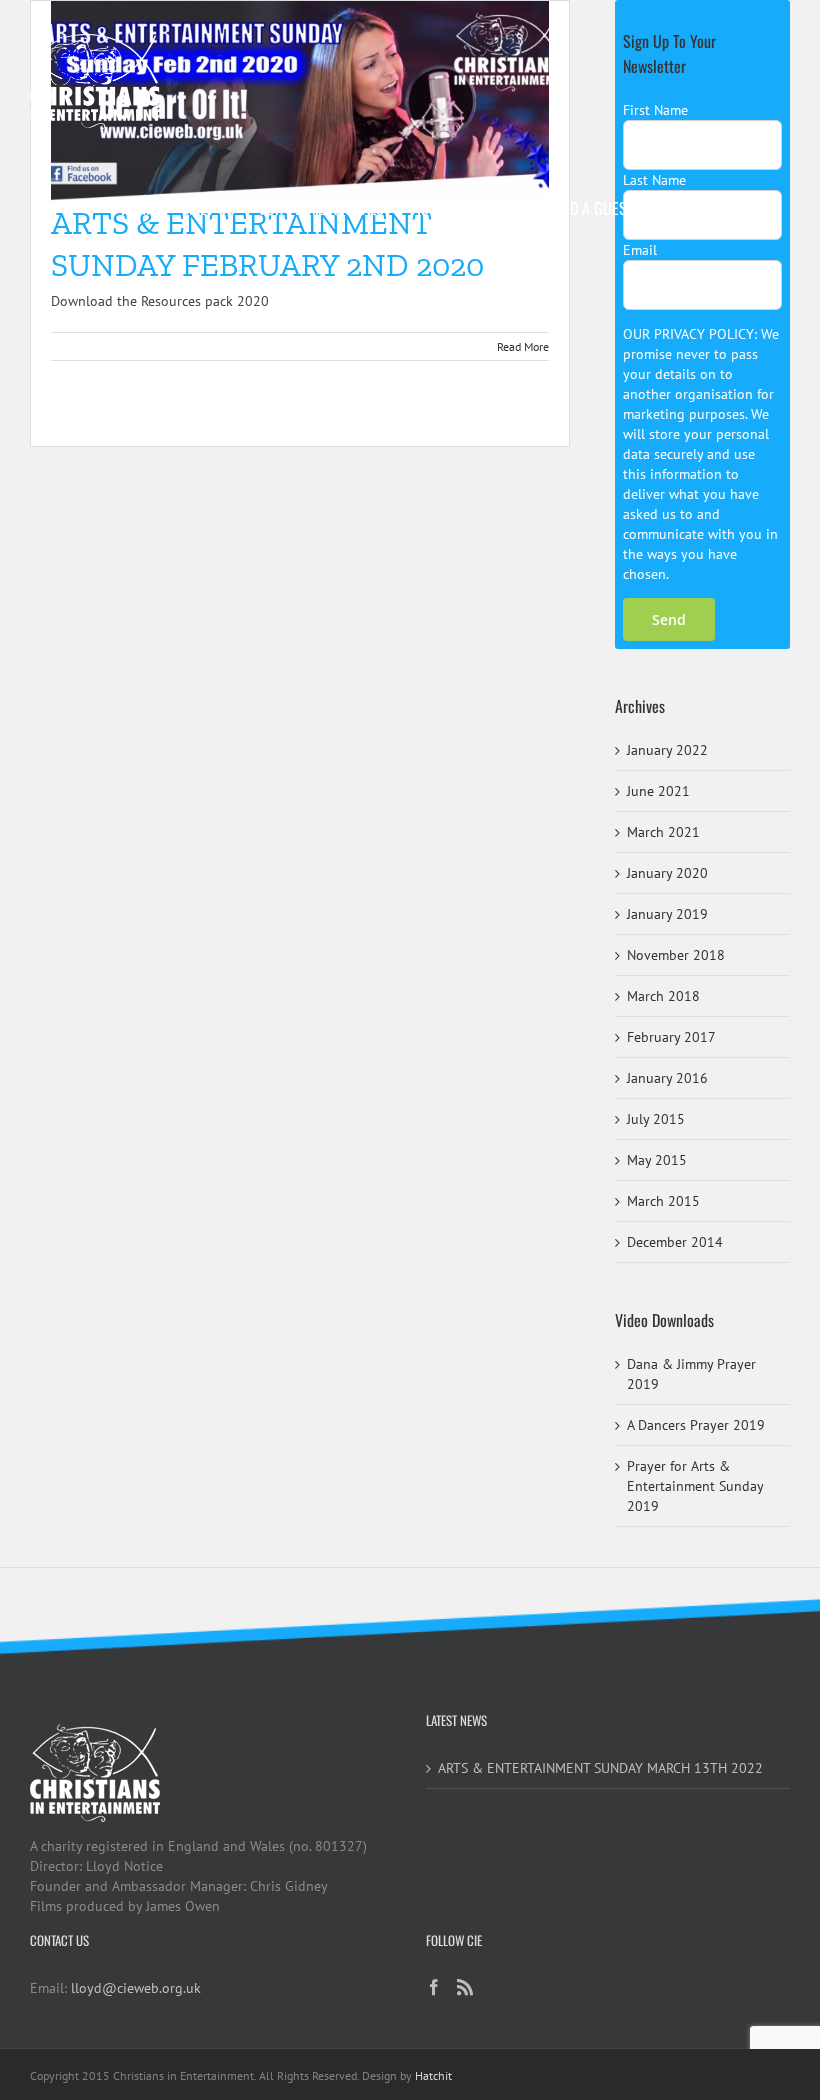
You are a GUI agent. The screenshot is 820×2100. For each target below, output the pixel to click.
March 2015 (663, 1201)
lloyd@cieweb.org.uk (136, 1988)
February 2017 (671, 1037)
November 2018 (676, 955)
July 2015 (656, 1119)
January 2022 (667, 750)
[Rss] (465, 1987)
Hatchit (433, 2075)
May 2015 (657, 1160)
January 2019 (667, 914)
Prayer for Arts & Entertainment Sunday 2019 (695, 1486)
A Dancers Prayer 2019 (696, 1425)
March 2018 (663, 996)
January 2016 (667, 1078)
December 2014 (675, 1242)
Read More (523, 346)
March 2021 (663, 832)
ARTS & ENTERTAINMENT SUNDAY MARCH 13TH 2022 (600, 1768)
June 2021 (658, 791)
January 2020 (667, 873)
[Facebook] (434, 1987)
